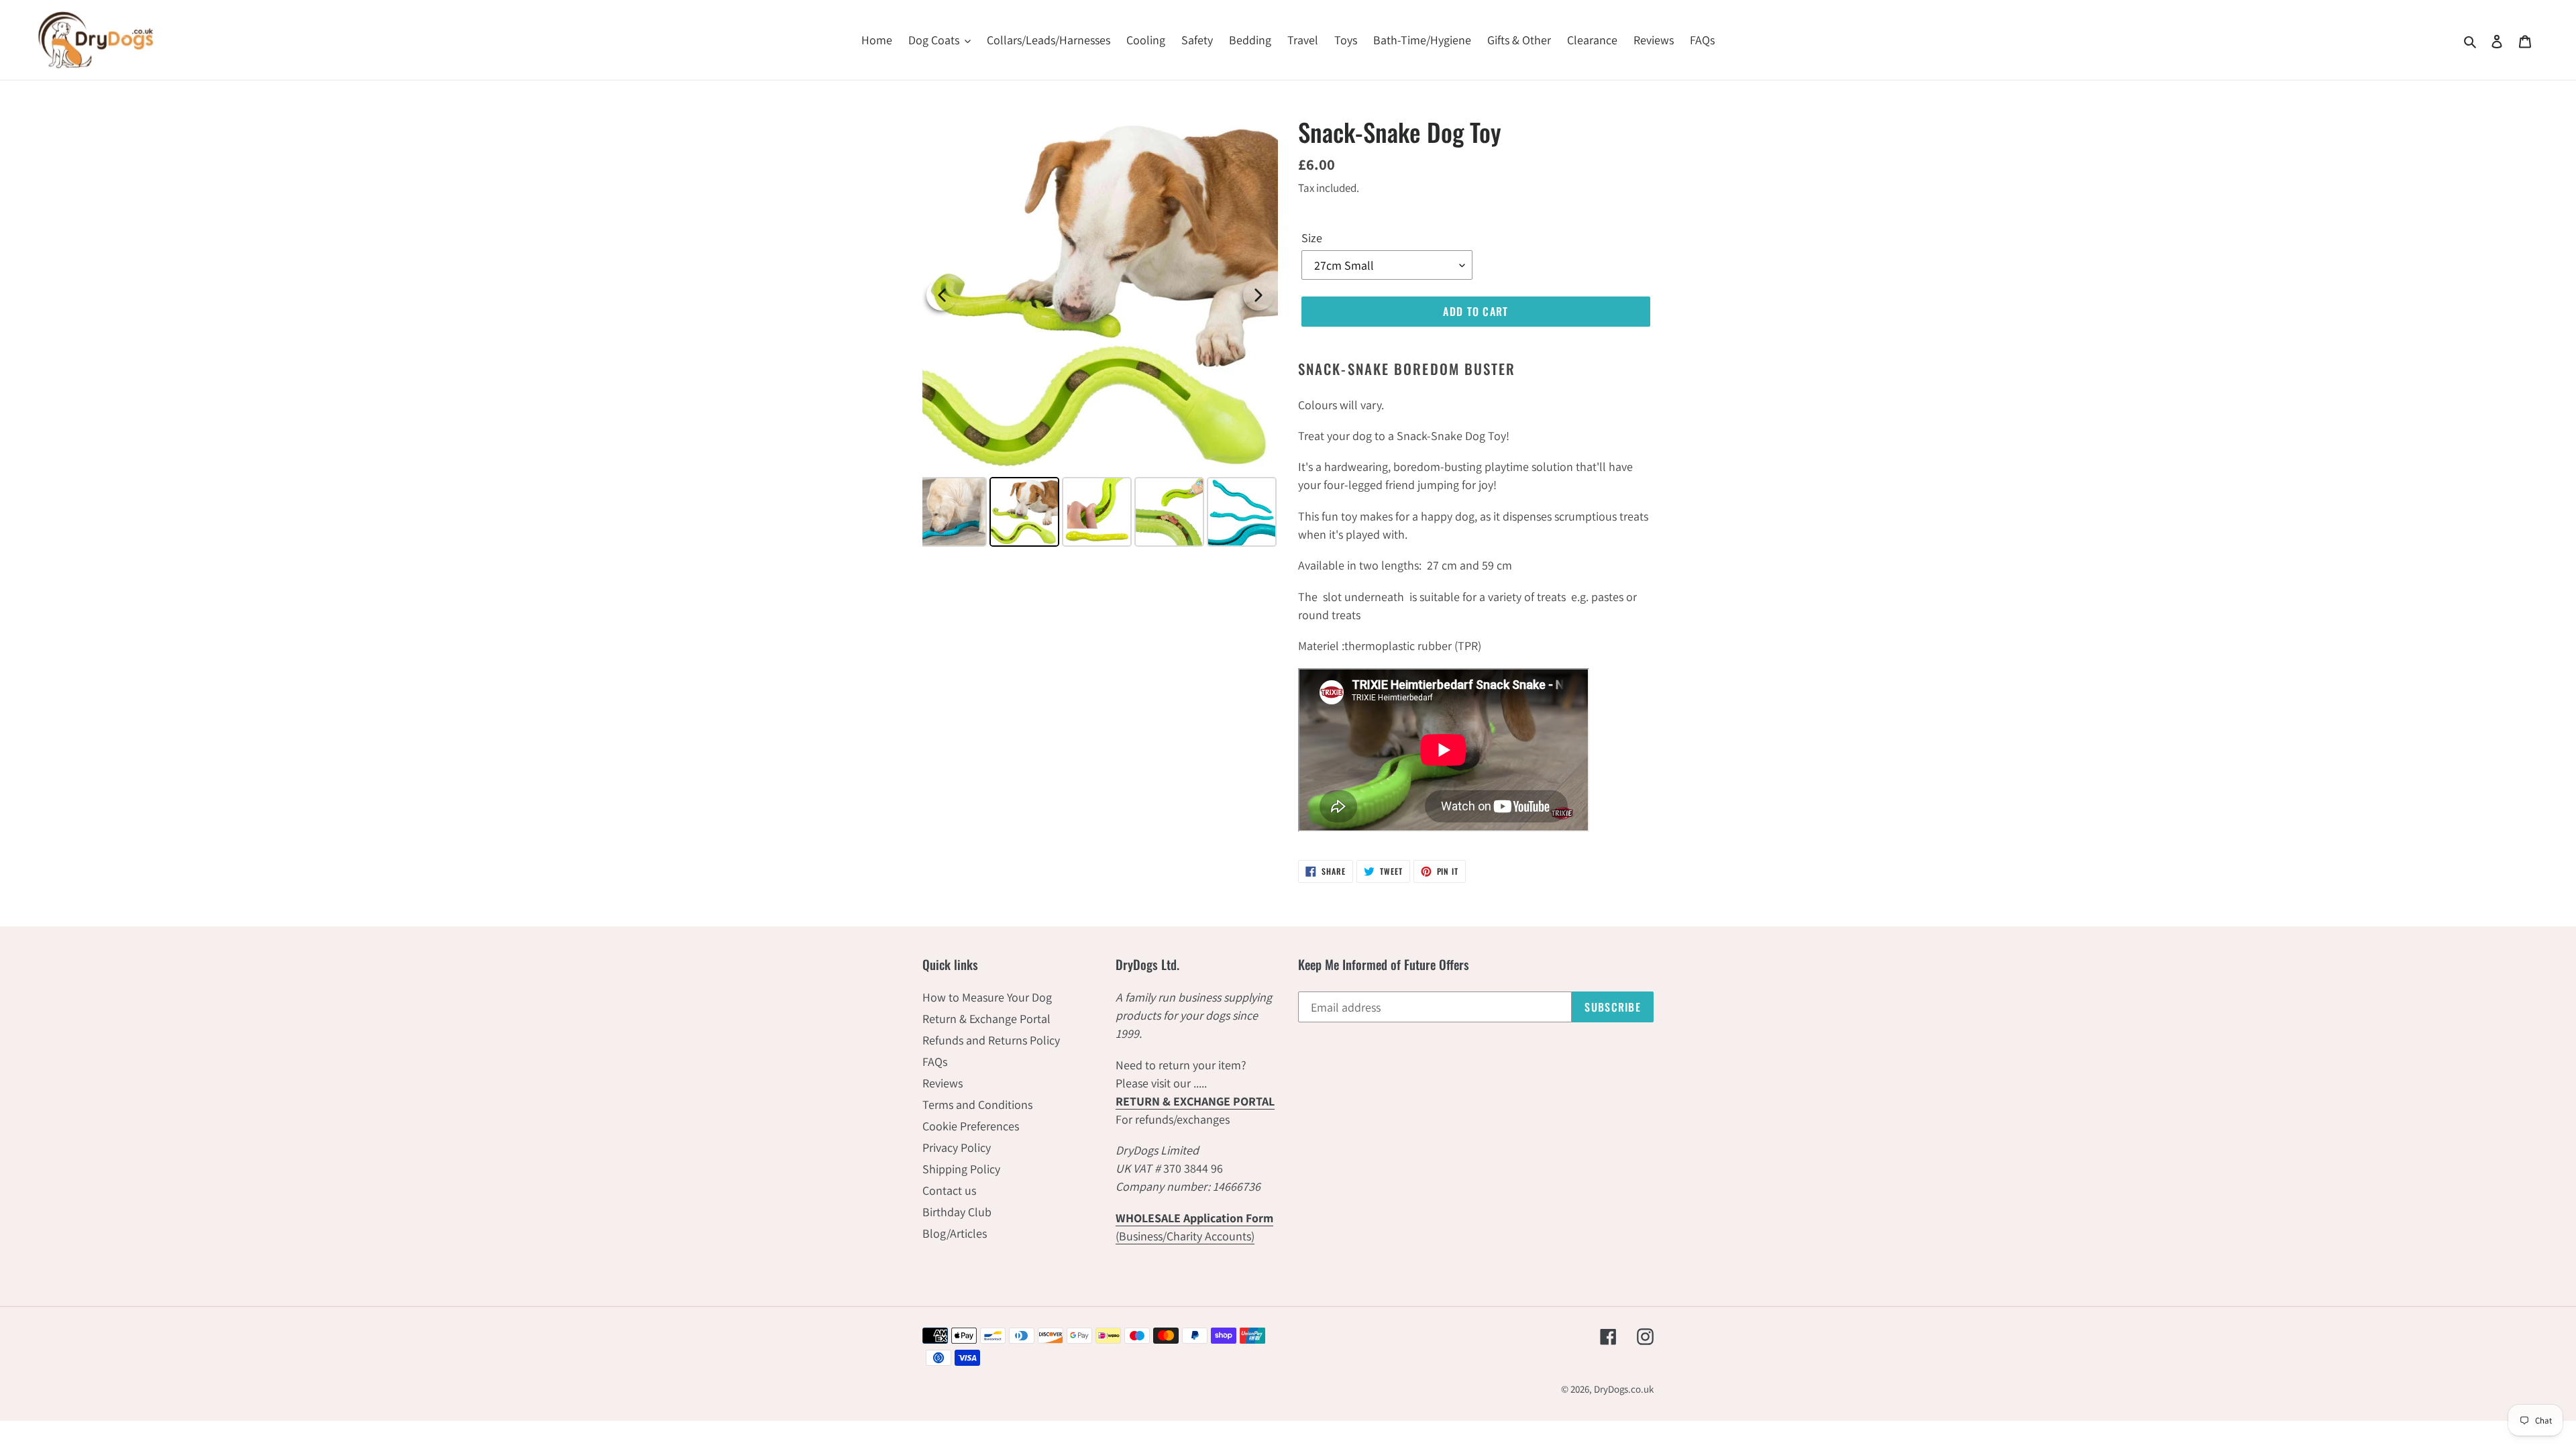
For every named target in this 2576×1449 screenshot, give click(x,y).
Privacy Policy (957, 1147)
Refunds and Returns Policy (991, 1040)
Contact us (949, 1190)
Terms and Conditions (977, 1105)
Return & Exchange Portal (986, 1019)
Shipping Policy (961, 1169)
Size (1312, 238)
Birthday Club (957, 1212)
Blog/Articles (955, 1233)
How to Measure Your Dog (987, 997)
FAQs (935, 1062)
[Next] (1258, 295)
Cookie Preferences (971, 1126)
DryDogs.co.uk (1624, 1389)
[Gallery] (1100, 334)
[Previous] (942, 295)
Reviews (943, 1083)
